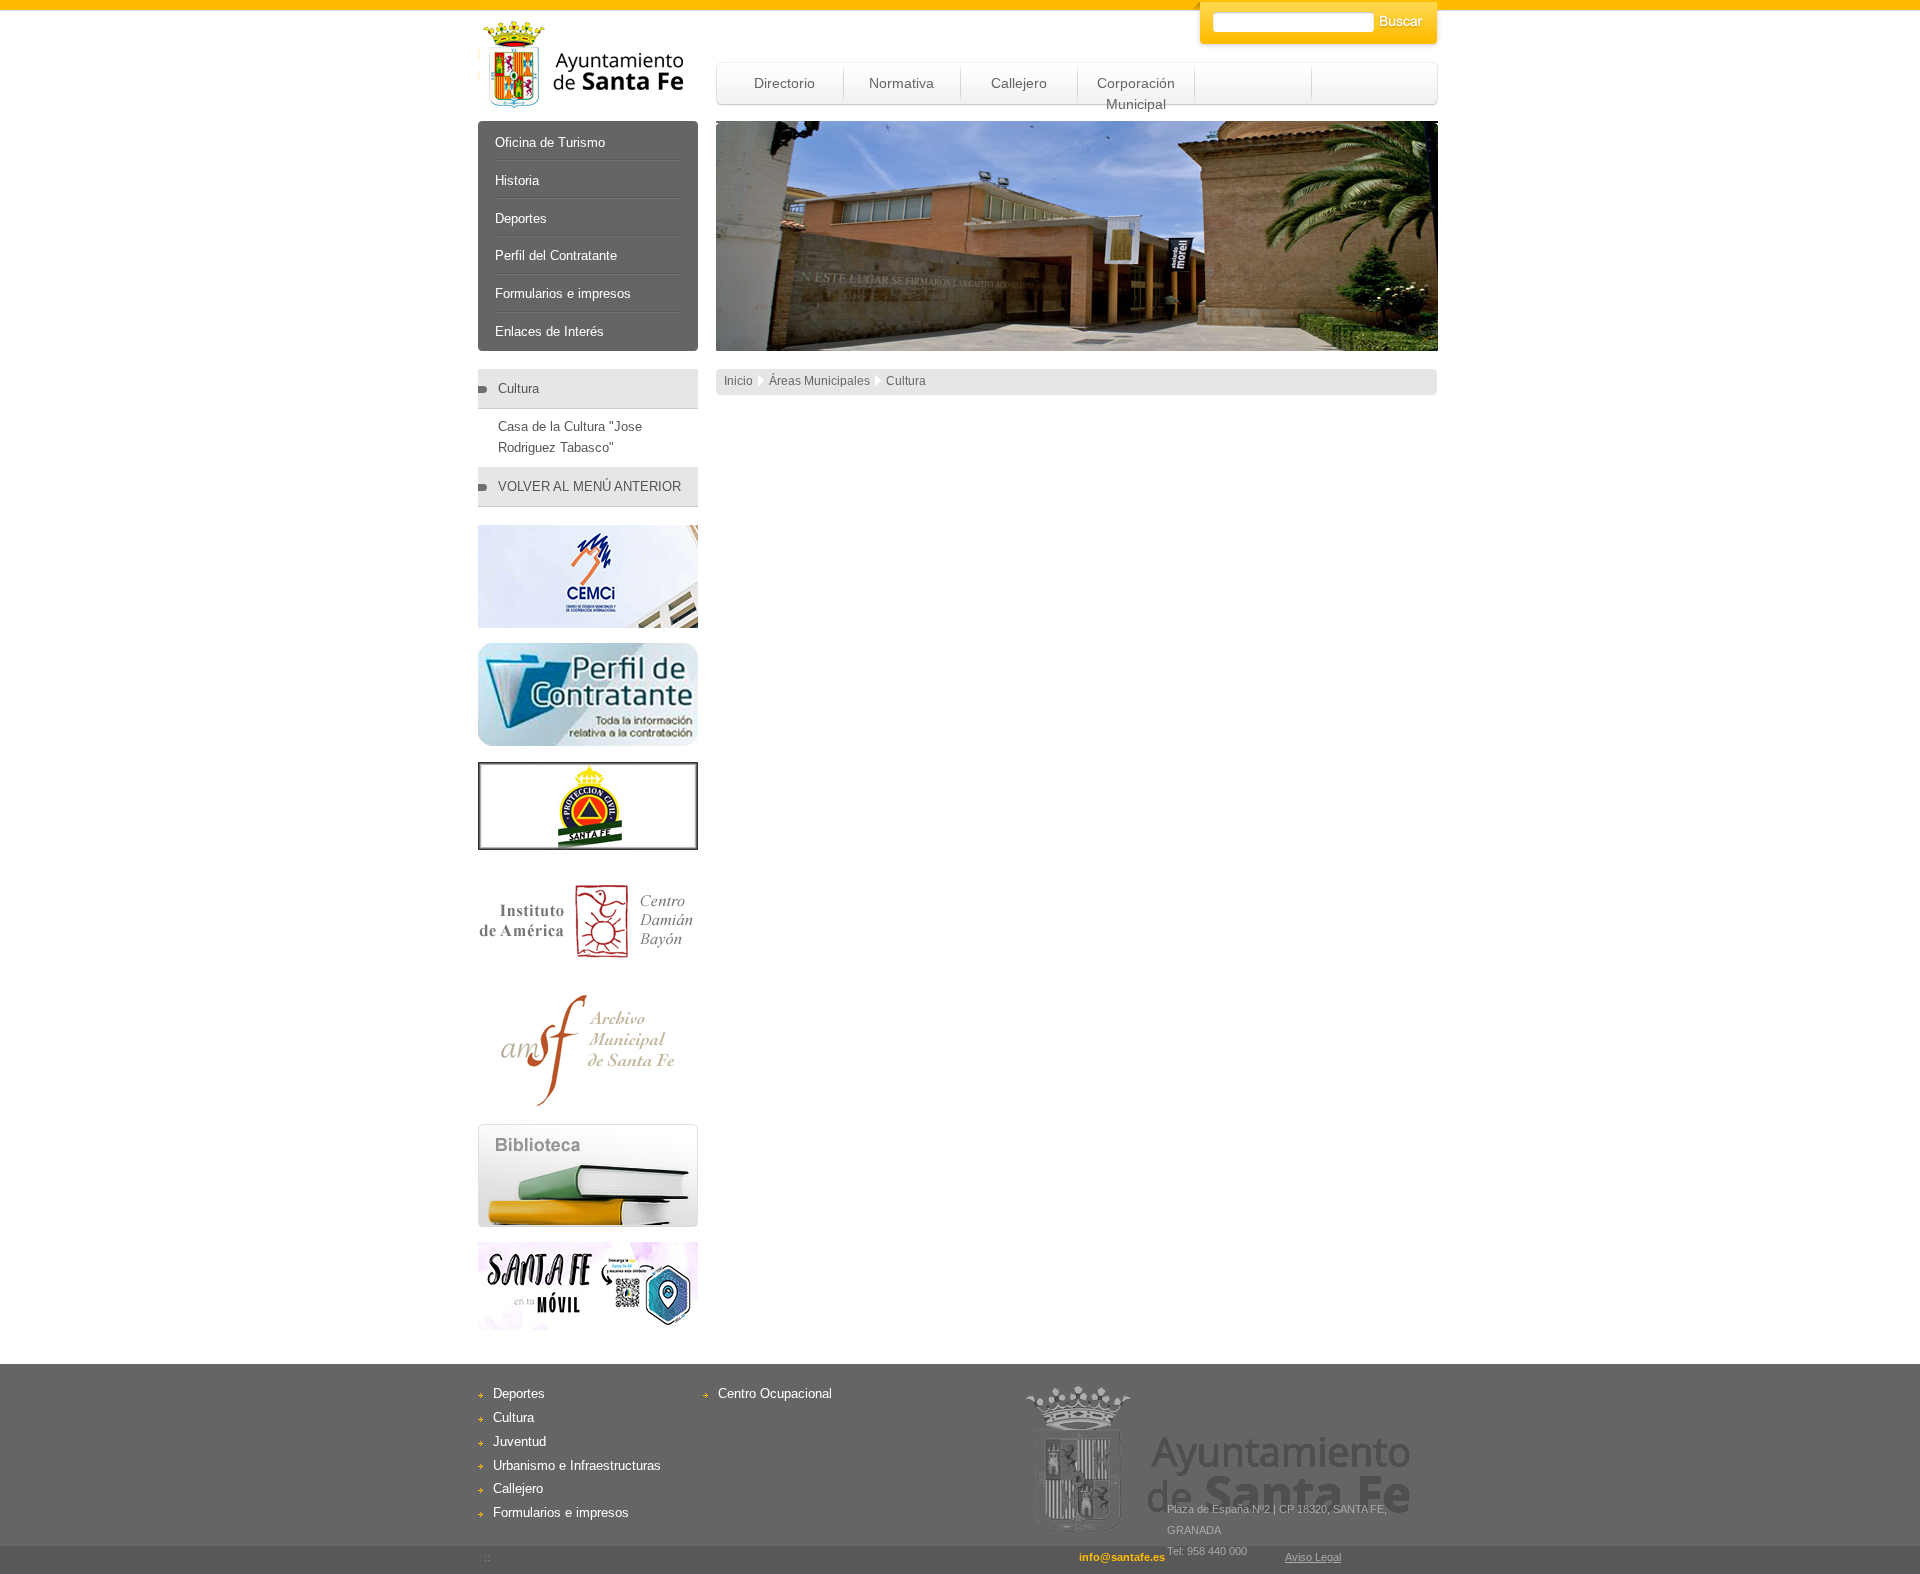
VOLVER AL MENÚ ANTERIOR (589, 486)
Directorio (784, 83)
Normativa (901, 83)
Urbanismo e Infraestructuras (577, 1465)
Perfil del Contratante (556, 255)
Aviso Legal (1313, 1557)
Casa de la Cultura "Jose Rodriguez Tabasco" (570, 437)
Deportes (521, 218)
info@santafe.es (1122, 1557)
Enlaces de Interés (549, 331)
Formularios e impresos (563, 293)
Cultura (518, 388)
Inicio (738, 381)
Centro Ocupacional (775, 1393)
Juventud (519, 1441)
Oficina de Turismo (550, 142)
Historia (517, 180)
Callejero (1019, 83)
